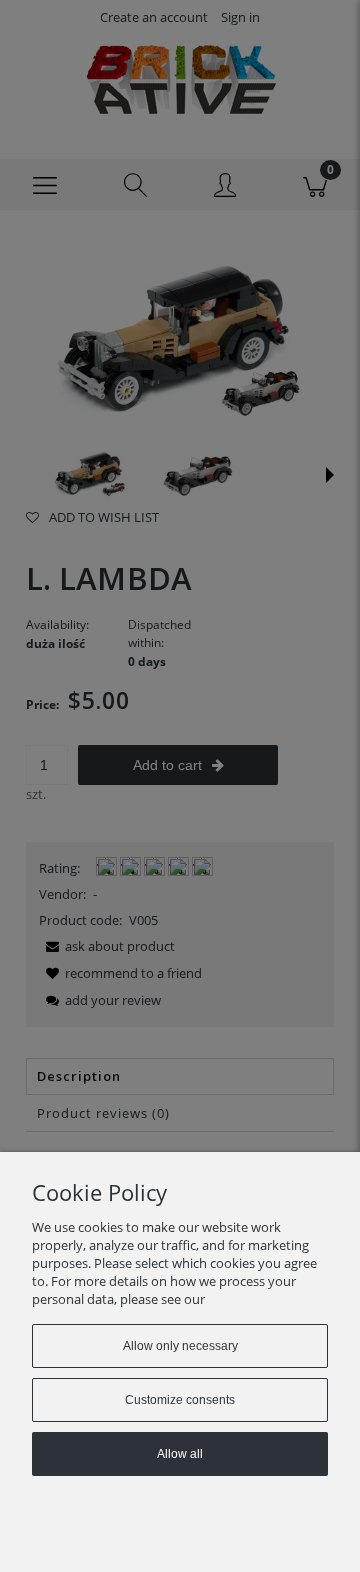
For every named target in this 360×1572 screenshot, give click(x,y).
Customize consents (180, 1400)
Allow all (180, 1454)
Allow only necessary (180, 1346)
